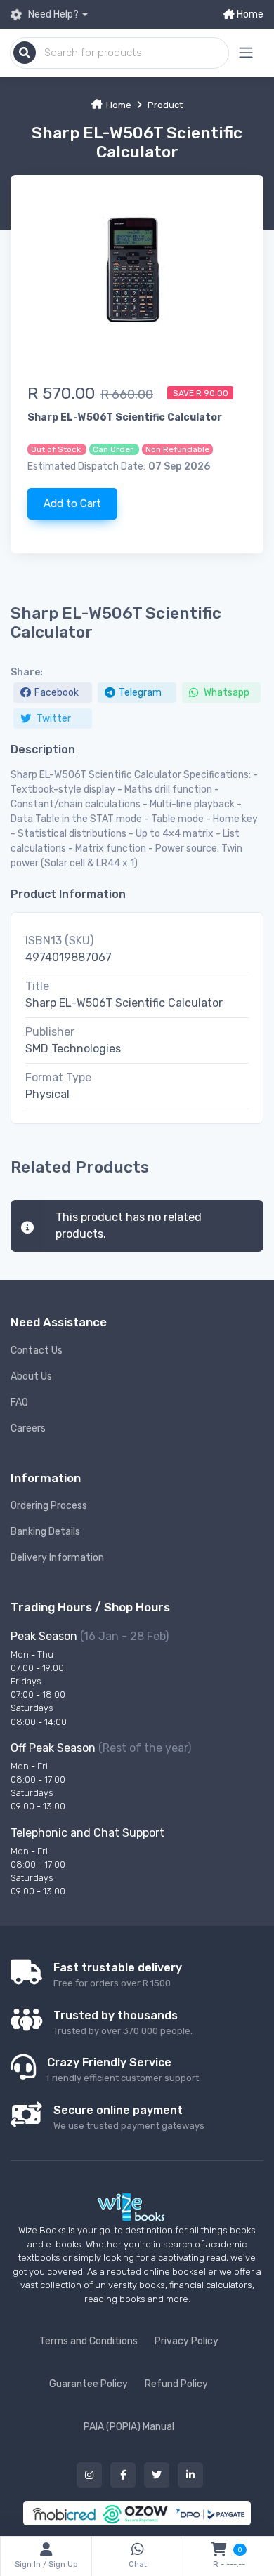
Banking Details (45, 1532)
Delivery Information (57, 1558)
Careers (28, 1428)
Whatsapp (226, 693)
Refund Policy (176, 2384)
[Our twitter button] (157, 2475)
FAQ (19, 1402)
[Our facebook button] (123, 2475)
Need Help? (52, 14)
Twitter (53, 719)
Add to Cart (72, 503)
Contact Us (37, 1350)
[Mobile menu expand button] (246, 53)
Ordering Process (49, 1506)
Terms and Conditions (89, 2341)
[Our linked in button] (190, 2475)
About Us (31, 1376)
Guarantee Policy (89, 2384)
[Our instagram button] (89, 2475)
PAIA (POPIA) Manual (129, 2427)
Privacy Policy (187, 2341)
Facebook (57, 693)
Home (249, 14)
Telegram (140, 693)
